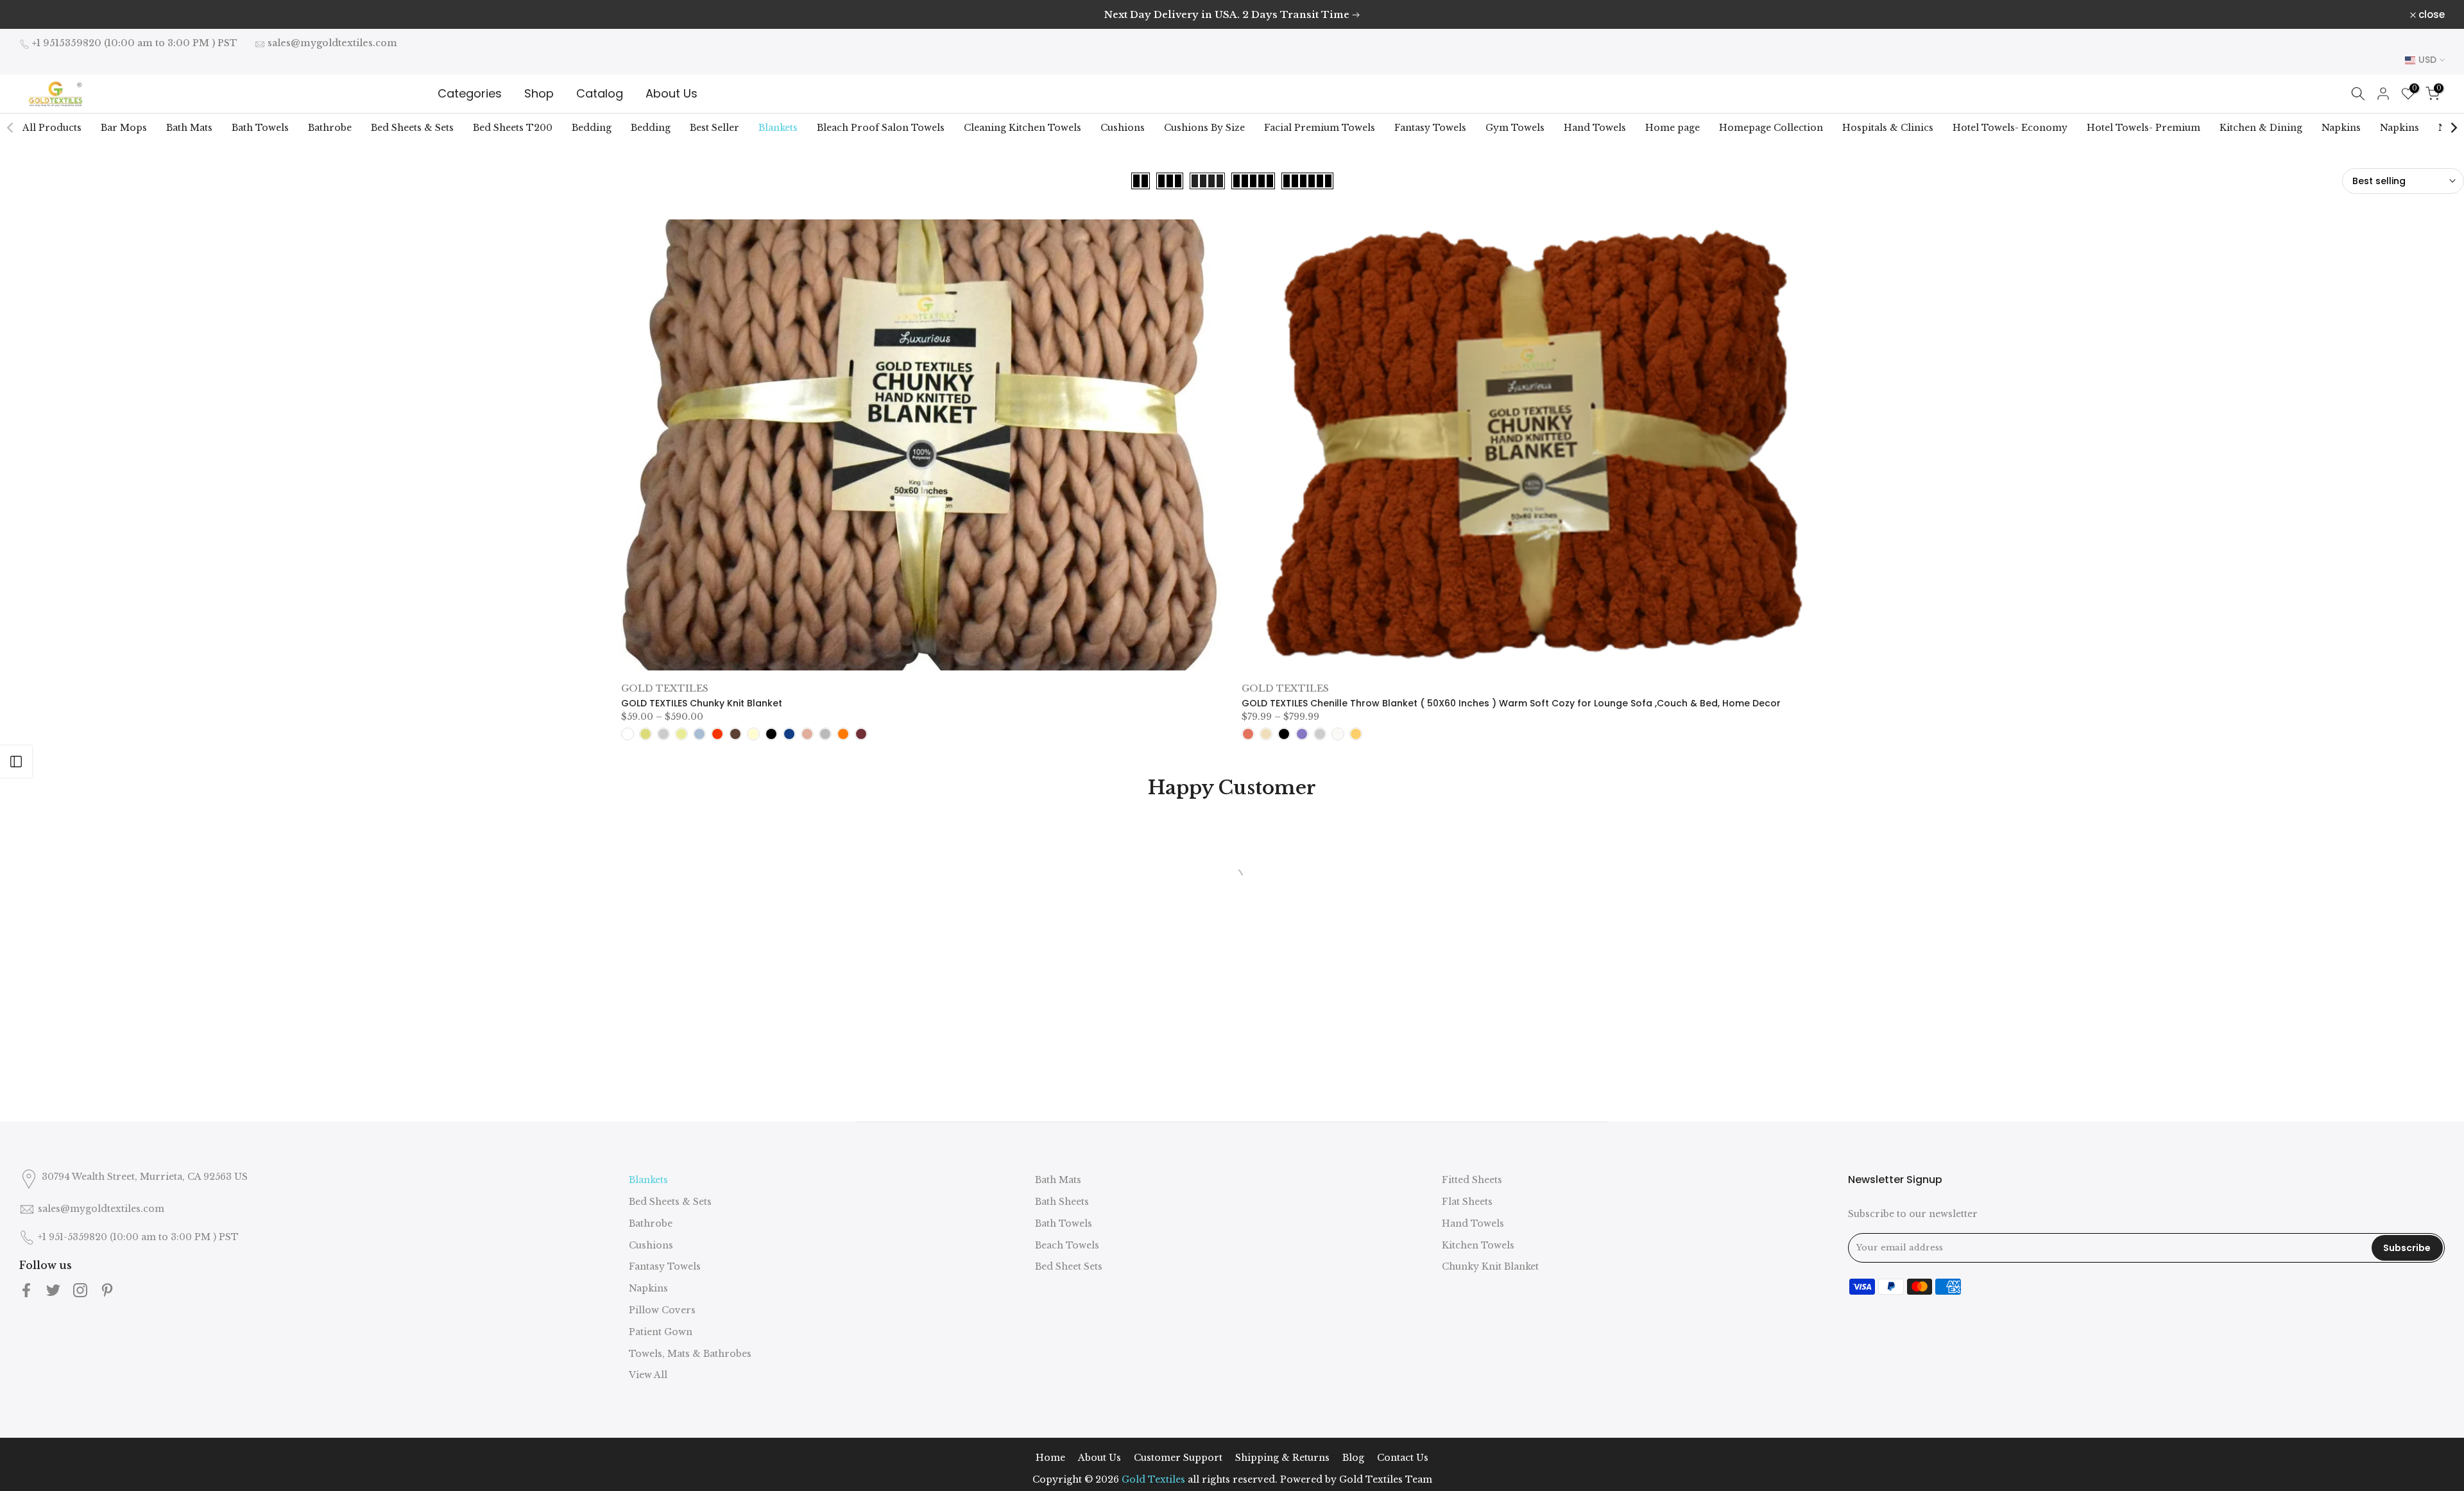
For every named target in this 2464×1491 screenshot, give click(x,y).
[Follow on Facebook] (26, 1290)
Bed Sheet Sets (1069, 1266)
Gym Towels (1515, 128)
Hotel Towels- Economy (2010, 128)
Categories (470, 93)
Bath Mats (189, 128)
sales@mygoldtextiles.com (332, 43)
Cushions (1123, 128)
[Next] (2453, 128)
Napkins (2341, 128)
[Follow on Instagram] (80, 1290)
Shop (539, 93)
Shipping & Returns (1282, 1458)
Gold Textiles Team (1386, 1479)
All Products (52, 128)
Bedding (592, 128)
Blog (1353, 1458)
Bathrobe (330, 128)
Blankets (778, 128)
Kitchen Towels (1478, 1245)
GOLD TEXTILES (665, 688)
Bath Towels (260, 128)
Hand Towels (1595, 128)
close (39, 14)
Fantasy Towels (1430, 128)
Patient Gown (661, 1332)
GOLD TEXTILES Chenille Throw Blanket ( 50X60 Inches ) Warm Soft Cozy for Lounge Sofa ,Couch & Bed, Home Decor (1511, 703)
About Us (672, 93)
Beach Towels (1067, 1245)
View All (648, 1375)
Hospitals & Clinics (1888, 128)
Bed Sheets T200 (513, 128)
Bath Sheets (1062, 1202)
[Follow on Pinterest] (107, 1290)
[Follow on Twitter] (53, 1290)
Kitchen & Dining (2261, 128)
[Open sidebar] (16, 762)
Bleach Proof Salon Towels (881, 128)
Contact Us (1403, 1458)
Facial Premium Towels (1320, 128)
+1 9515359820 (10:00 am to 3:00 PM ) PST (135, 43)
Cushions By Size (1204, 128)
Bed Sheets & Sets (412, 128)
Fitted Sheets (1472, 1180)
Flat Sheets (1467, 1202)
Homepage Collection (1771, 128)
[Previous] (11, 128)
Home (1050, 1458)
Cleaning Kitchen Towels (1022, 128)
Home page (1673, 128)
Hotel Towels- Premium (2143, 128)
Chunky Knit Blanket (1490, 1266)
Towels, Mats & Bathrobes (690, 1354)
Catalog (600, 93)
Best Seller (714, 128)
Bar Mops (124, 128)
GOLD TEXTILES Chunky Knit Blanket (702, 703)
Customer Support (1178, 1458)
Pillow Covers (662, 1310)
